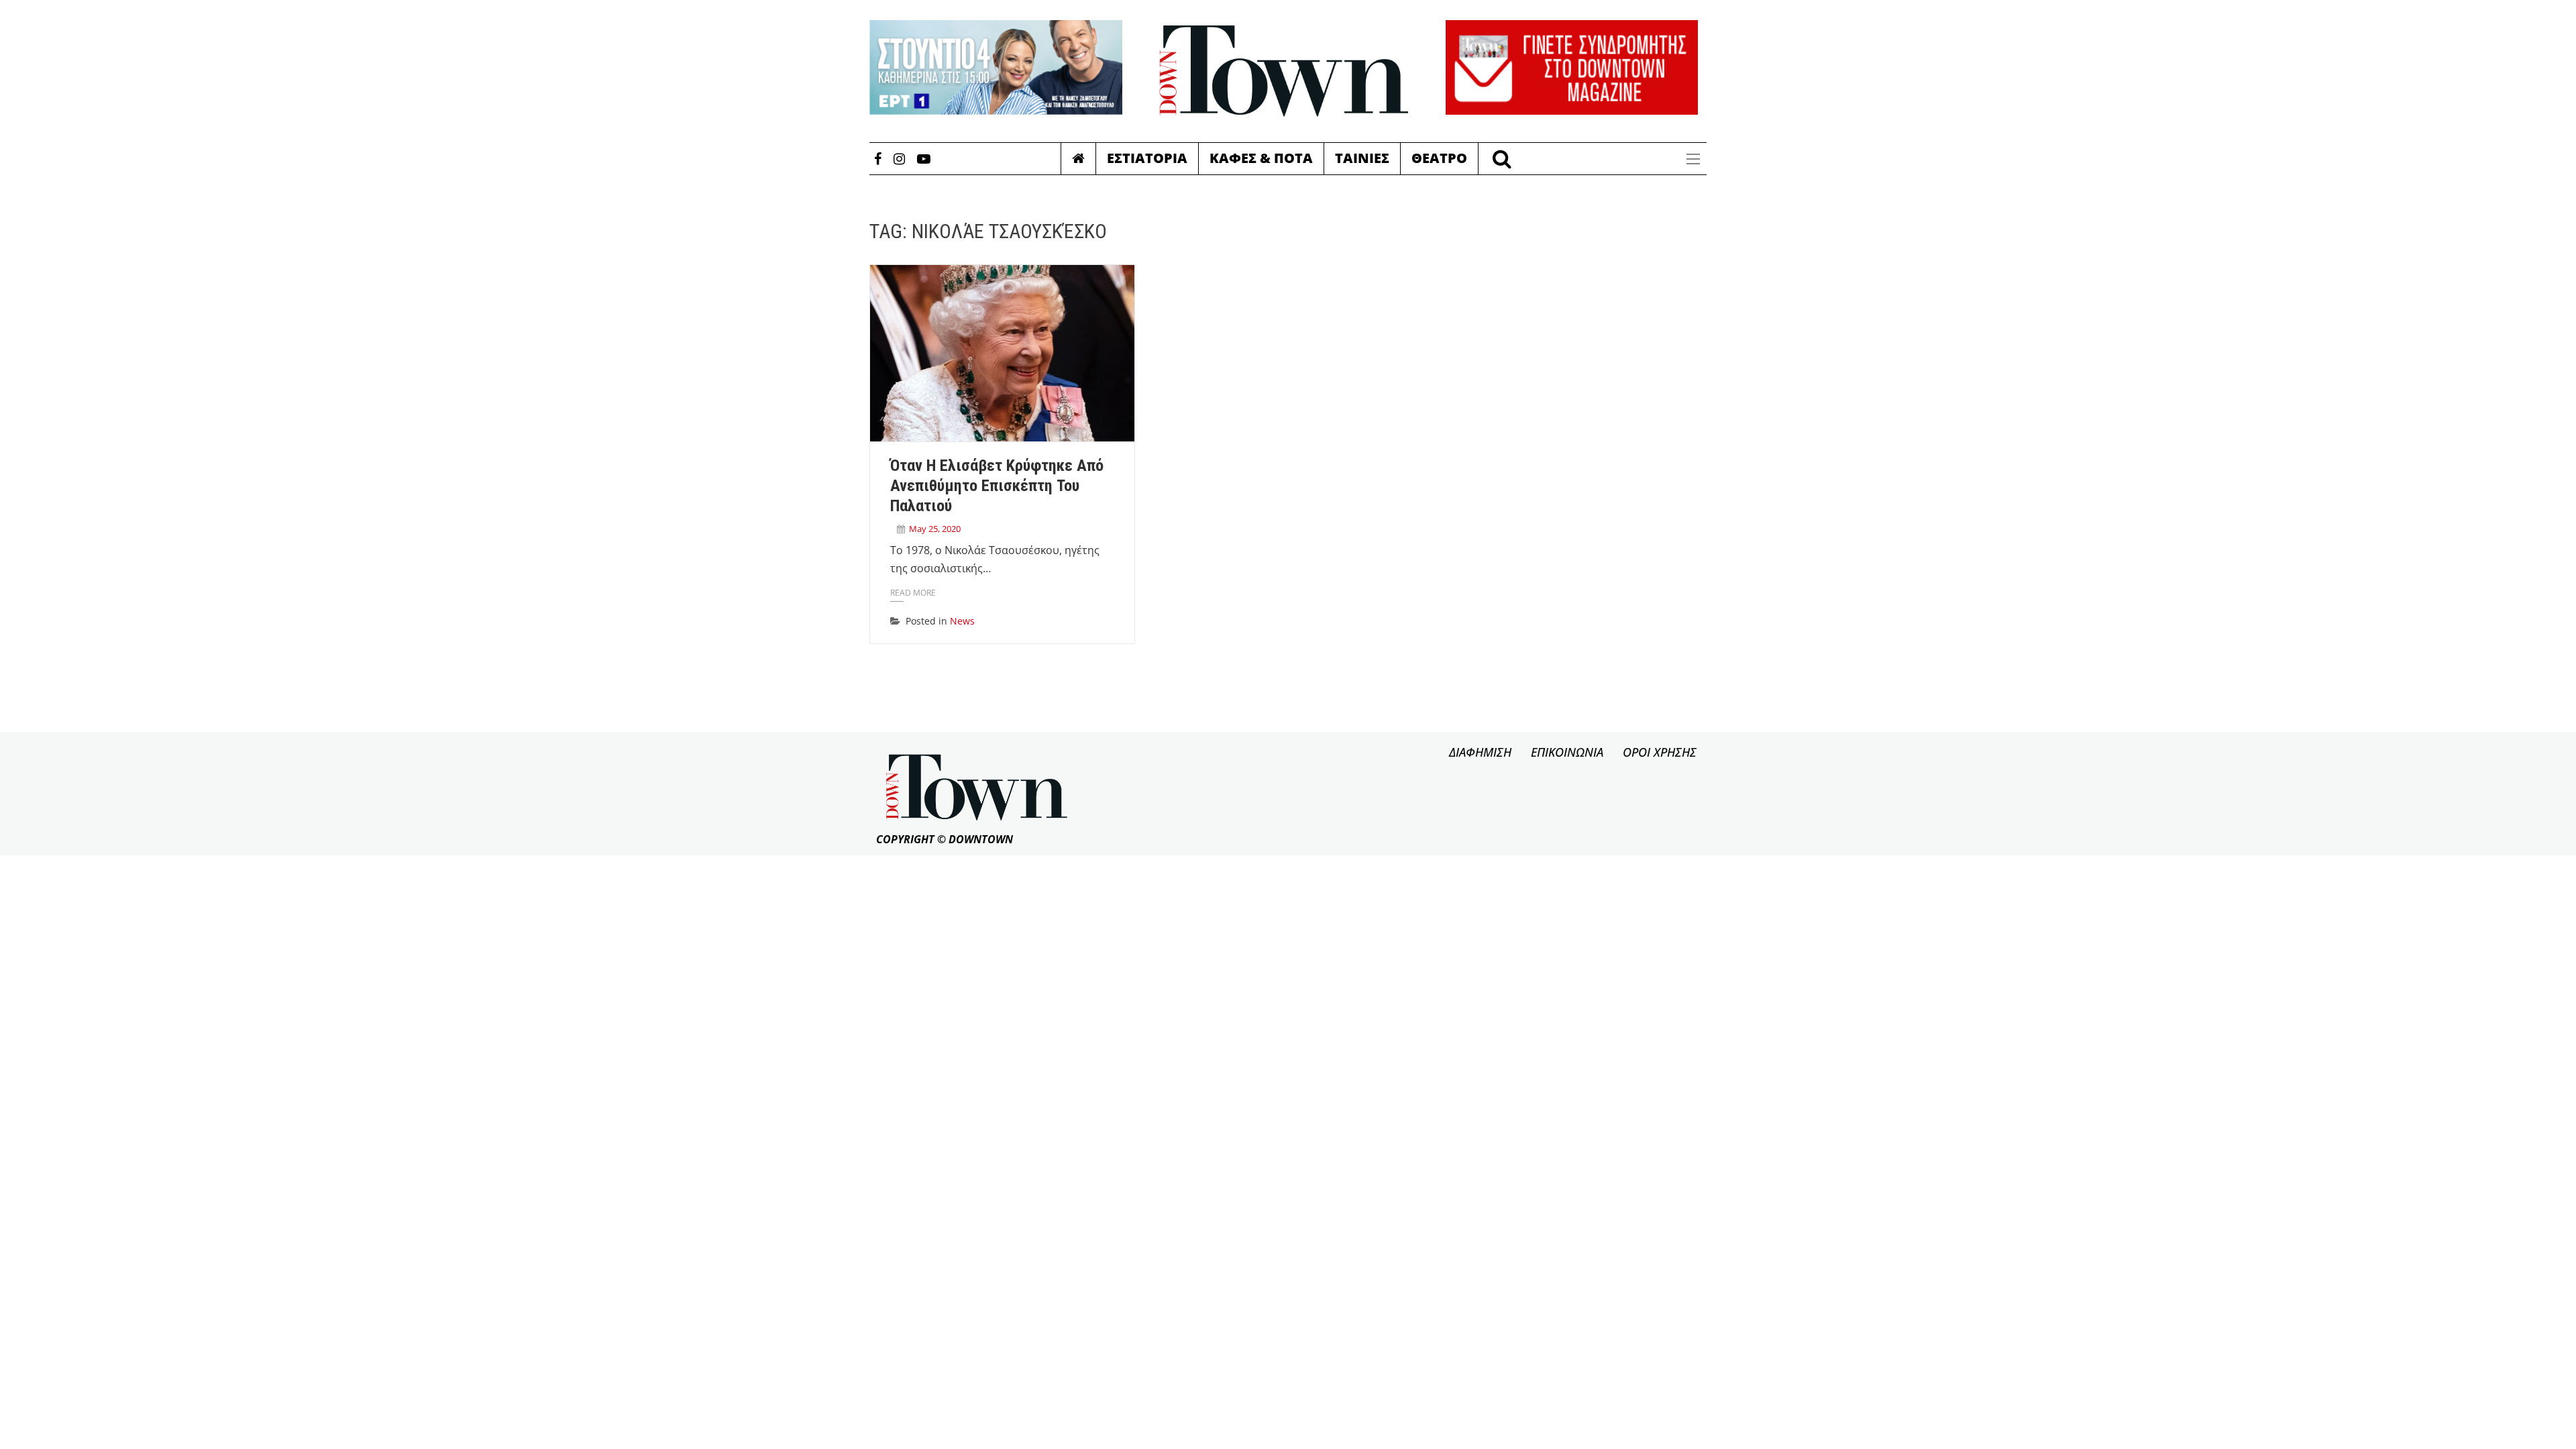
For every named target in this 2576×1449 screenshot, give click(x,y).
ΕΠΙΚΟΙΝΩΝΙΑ (1567, 752)
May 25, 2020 (935, 529)
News (962, 621)
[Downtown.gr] (1284, 71)
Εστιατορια (1147, 158)
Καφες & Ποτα (1261, 158)
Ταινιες (1362, 158)
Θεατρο (1439, 158)
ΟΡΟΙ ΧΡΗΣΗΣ (1660, 752)
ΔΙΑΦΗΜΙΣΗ (1480, 752)
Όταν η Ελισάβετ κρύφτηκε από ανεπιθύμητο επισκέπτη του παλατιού (997, 486)
